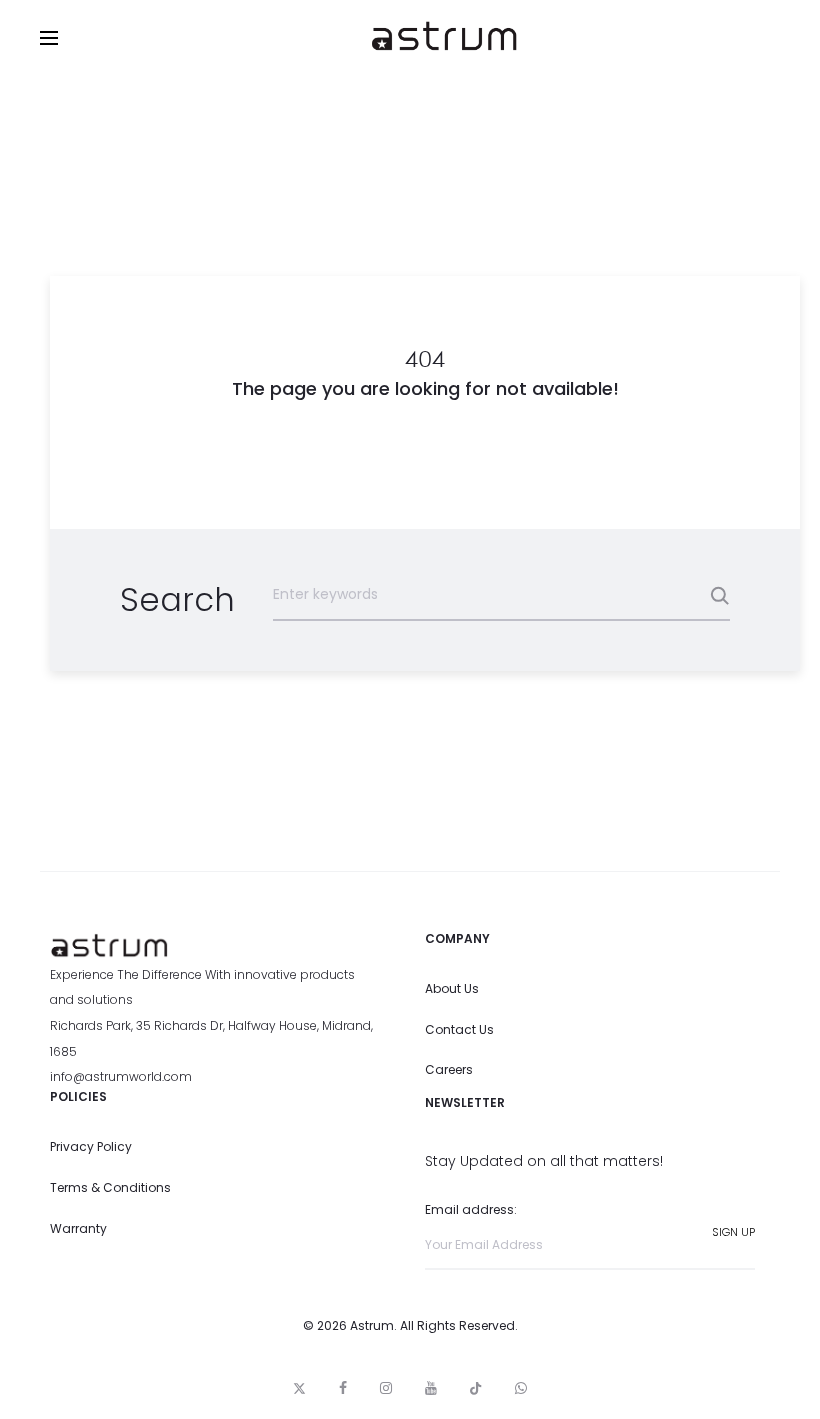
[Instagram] (386, 1388)
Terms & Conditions (110, 1187)
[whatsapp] (521, 1388)
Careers (449, 1069)
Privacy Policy (91, 1146)
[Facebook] (343, 1388)
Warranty (78, 1228)
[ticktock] (475, 1388)
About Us (452, 988)
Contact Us (459, 1029)
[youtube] (431, 1388)
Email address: (471, 1209)
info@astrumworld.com (121, 1076)
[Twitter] (299, 1388)
